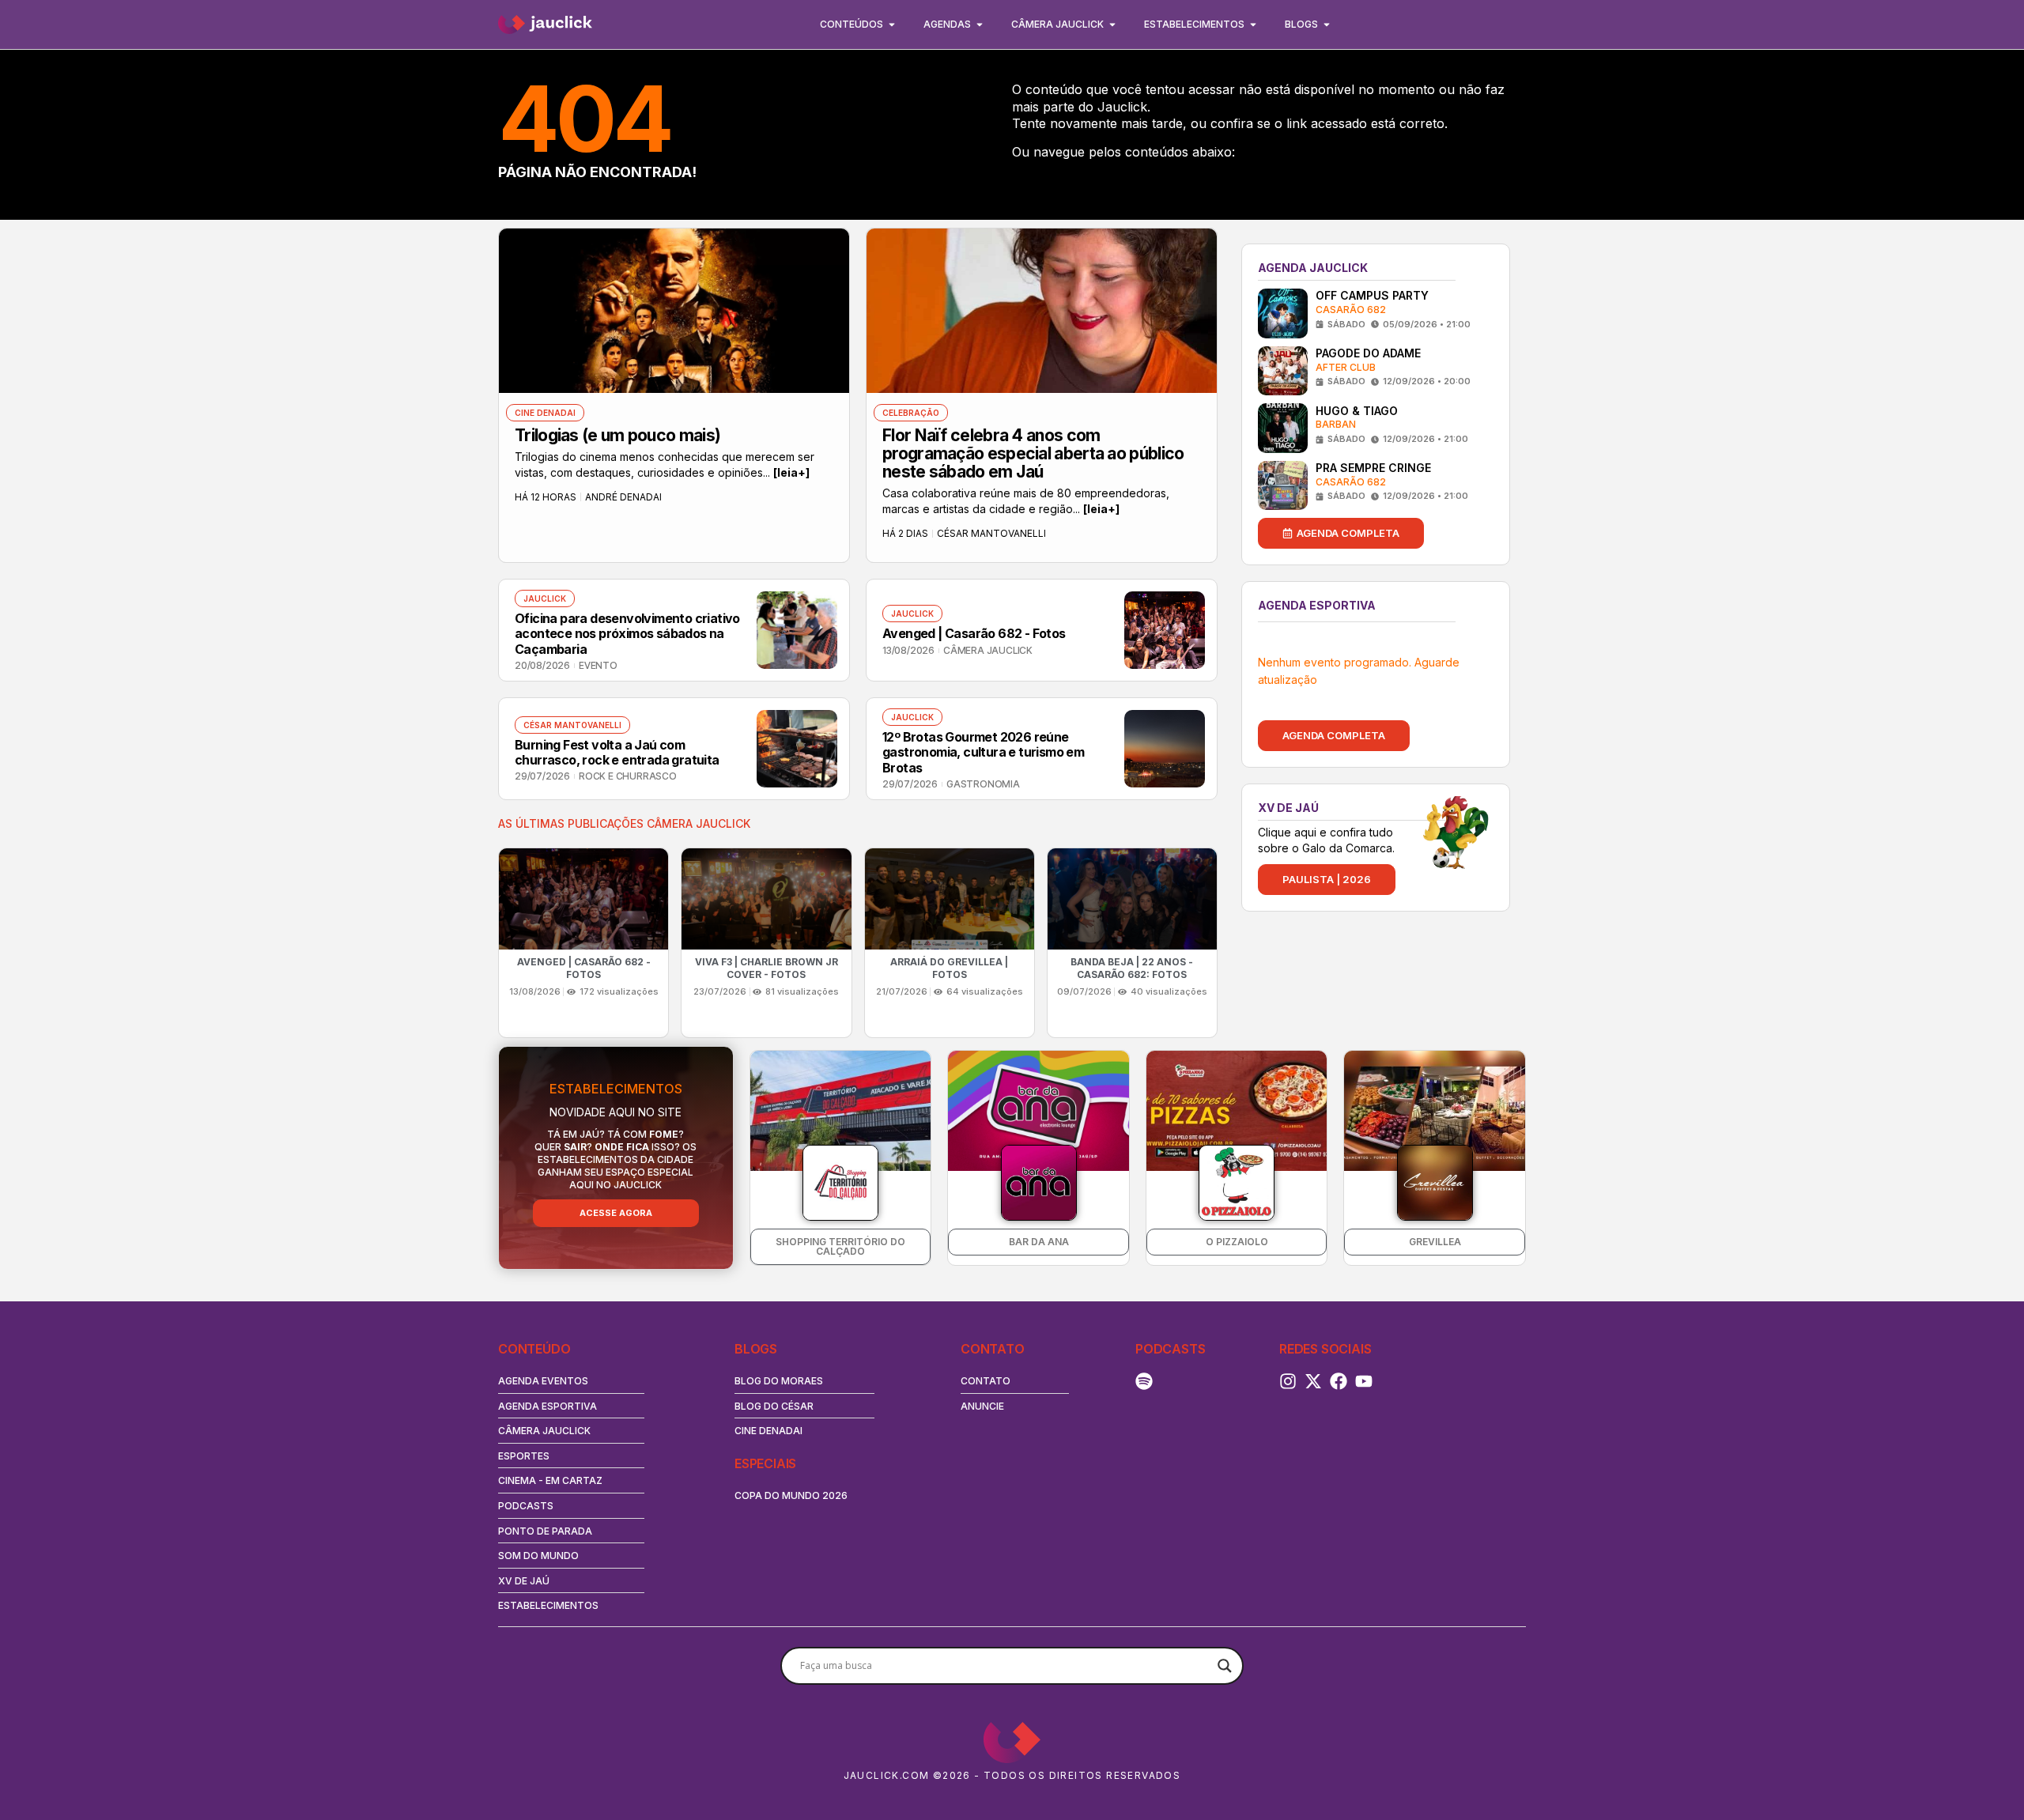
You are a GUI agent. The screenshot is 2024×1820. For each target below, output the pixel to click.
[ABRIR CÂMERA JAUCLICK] (1112, 25)
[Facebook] (1339, 1381)
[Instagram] (1288, 1381)
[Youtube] (1364, 1381)
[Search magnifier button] (1225, 1666)
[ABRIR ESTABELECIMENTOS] (1253, 25)
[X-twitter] (1313, 1381)
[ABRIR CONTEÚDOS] (892, 25)
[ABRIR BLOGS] (1327, 25)
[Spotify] (1144, 1381)
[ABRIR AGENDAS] (980, 25)
